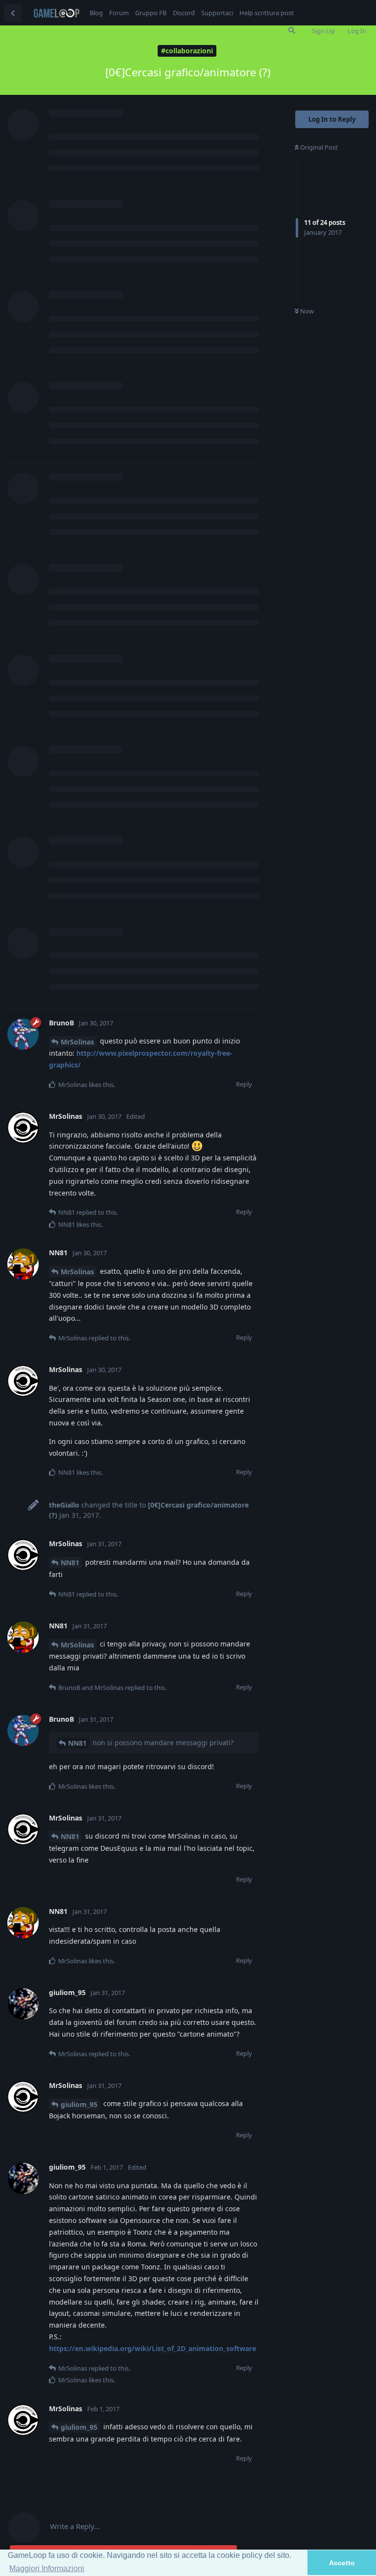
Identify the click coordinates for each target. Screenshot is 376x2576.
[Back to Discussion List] (13, 13)
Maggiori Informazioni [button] (47, 2568)
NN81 (70, 1563)
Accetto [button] (342, 2563)
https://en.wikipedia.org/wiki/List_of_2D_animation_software (153, 2348)
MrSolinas (77, 1042)
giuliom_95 (79, 2104)
